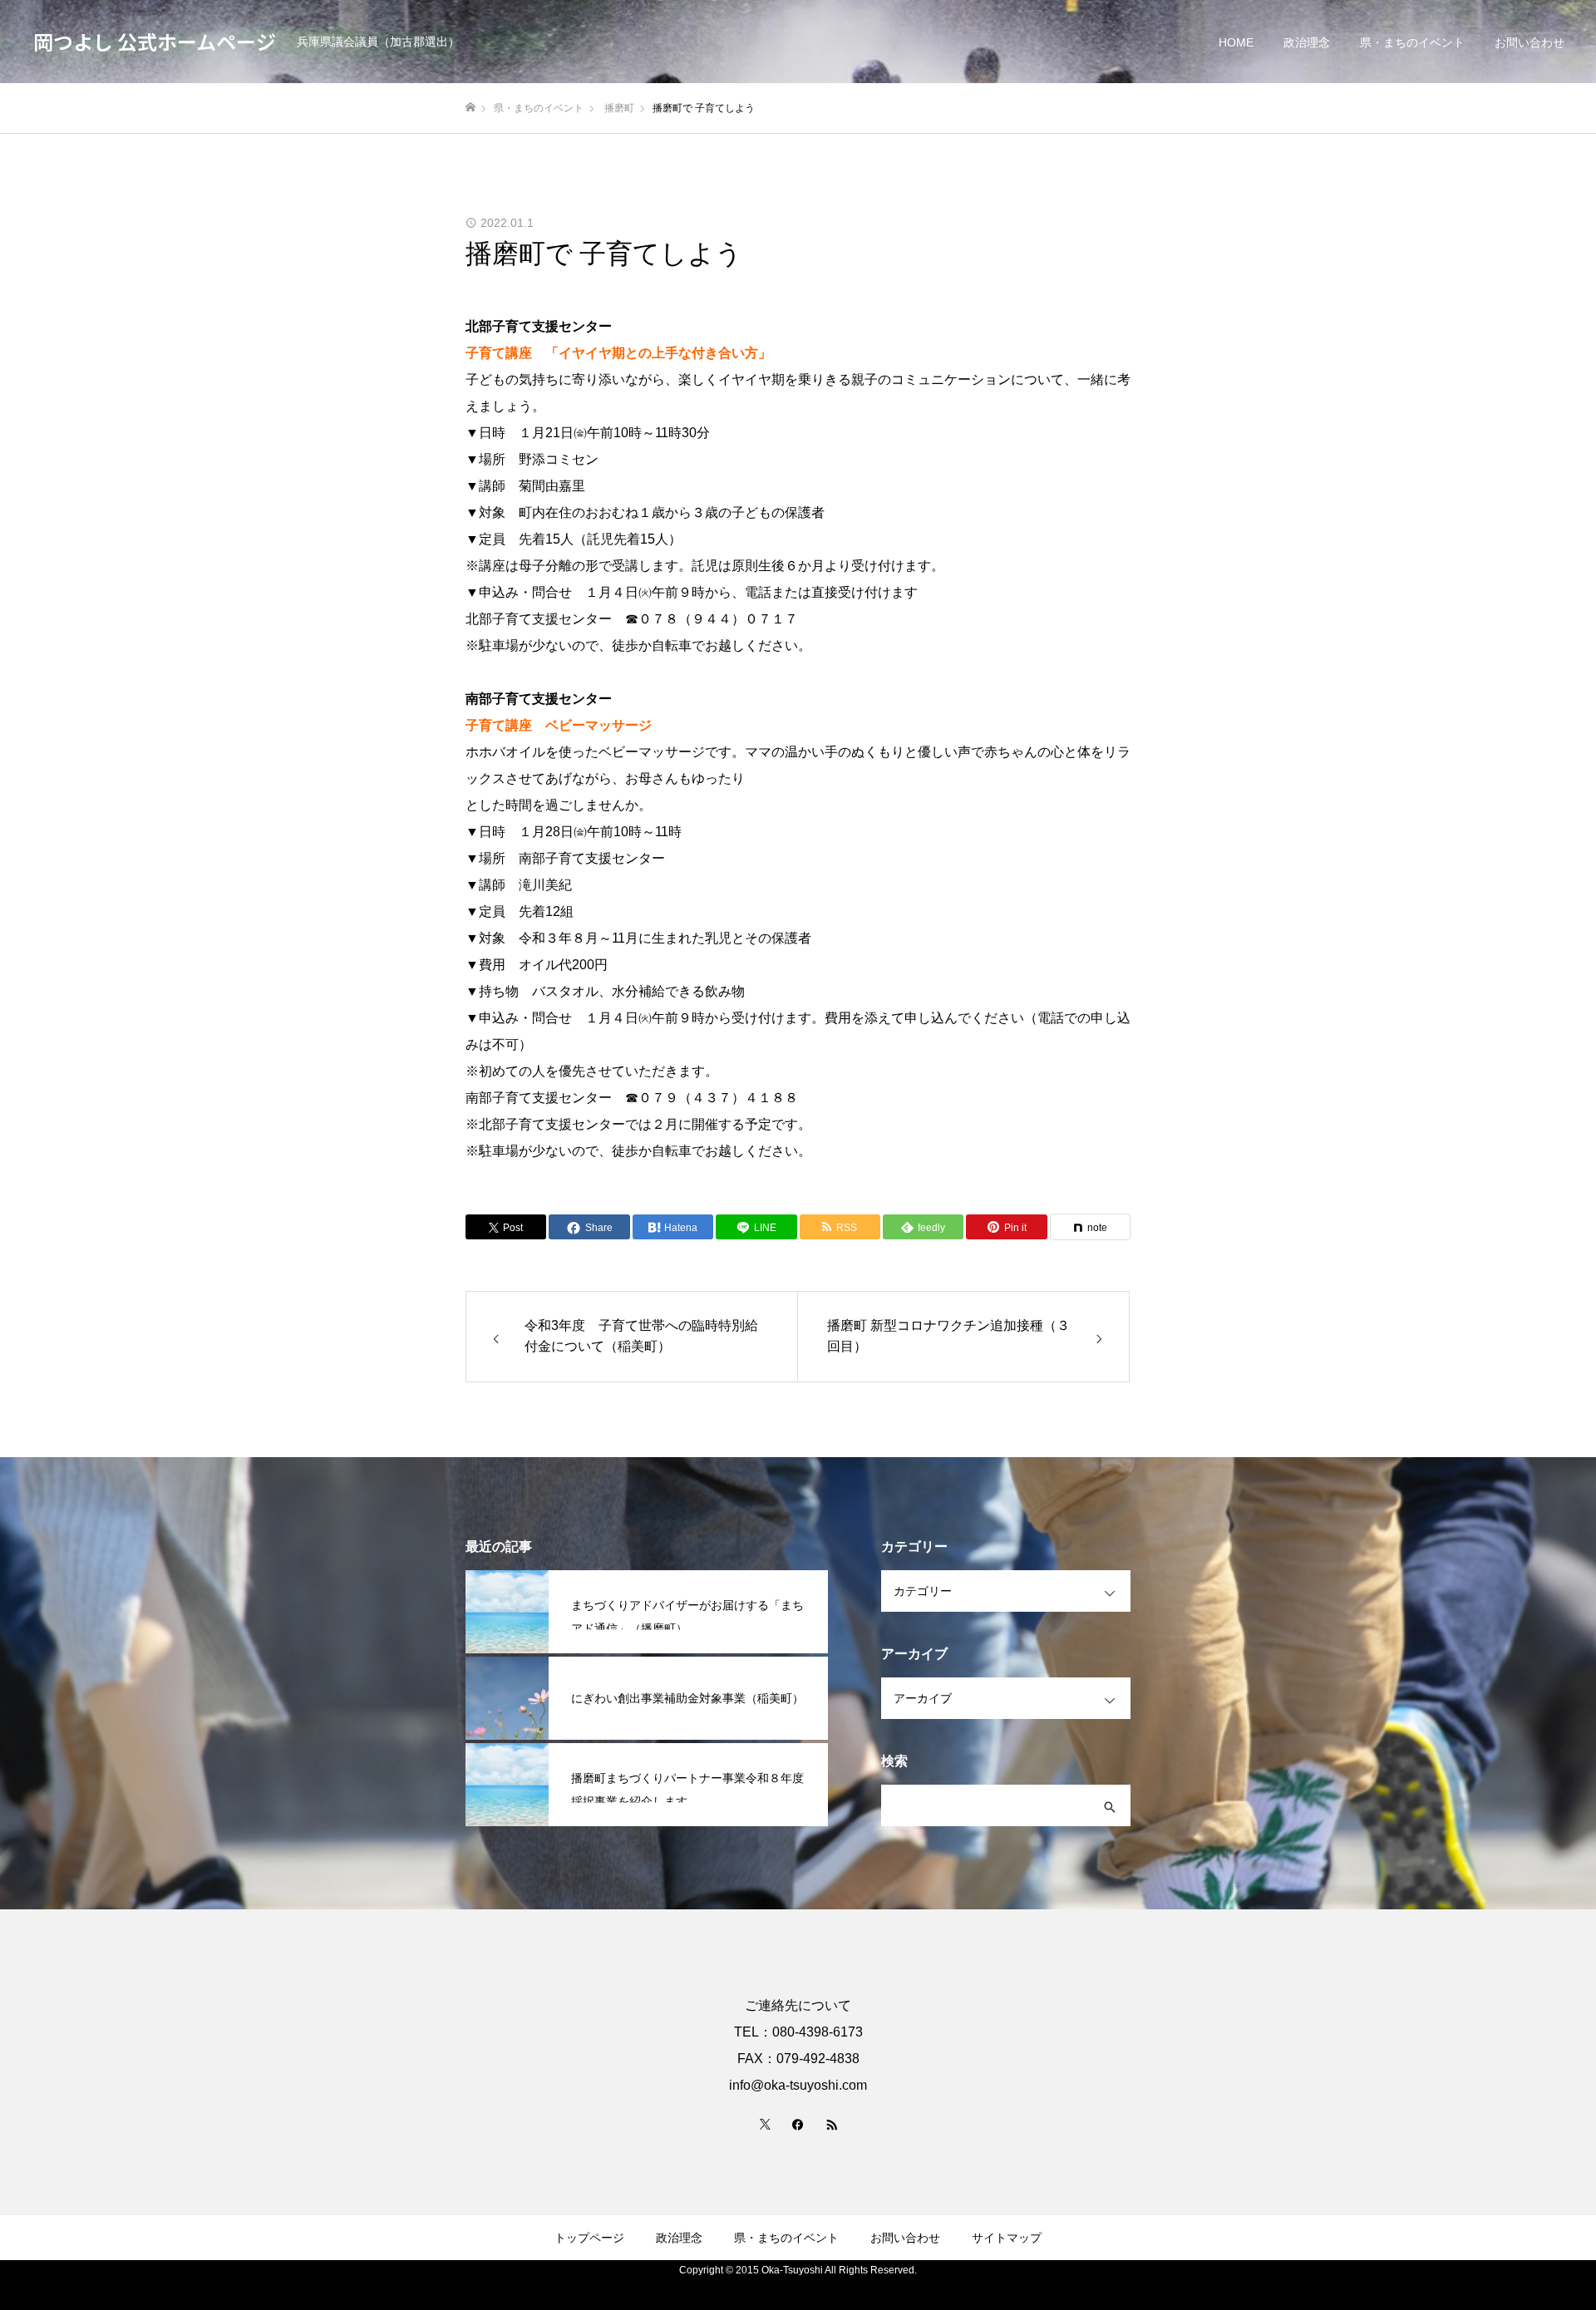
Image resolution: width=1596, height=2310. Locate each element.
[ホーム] (470, 108)
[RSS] (831, 2124)
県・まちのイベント (1412, 42)
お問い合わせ (1529, 42)
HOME (1236, 42)
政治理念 (1307, 42)
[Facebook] (798, 2124)
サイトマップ (1007, 2238)
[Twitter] (765, 2124)
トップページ (589, 2238)
